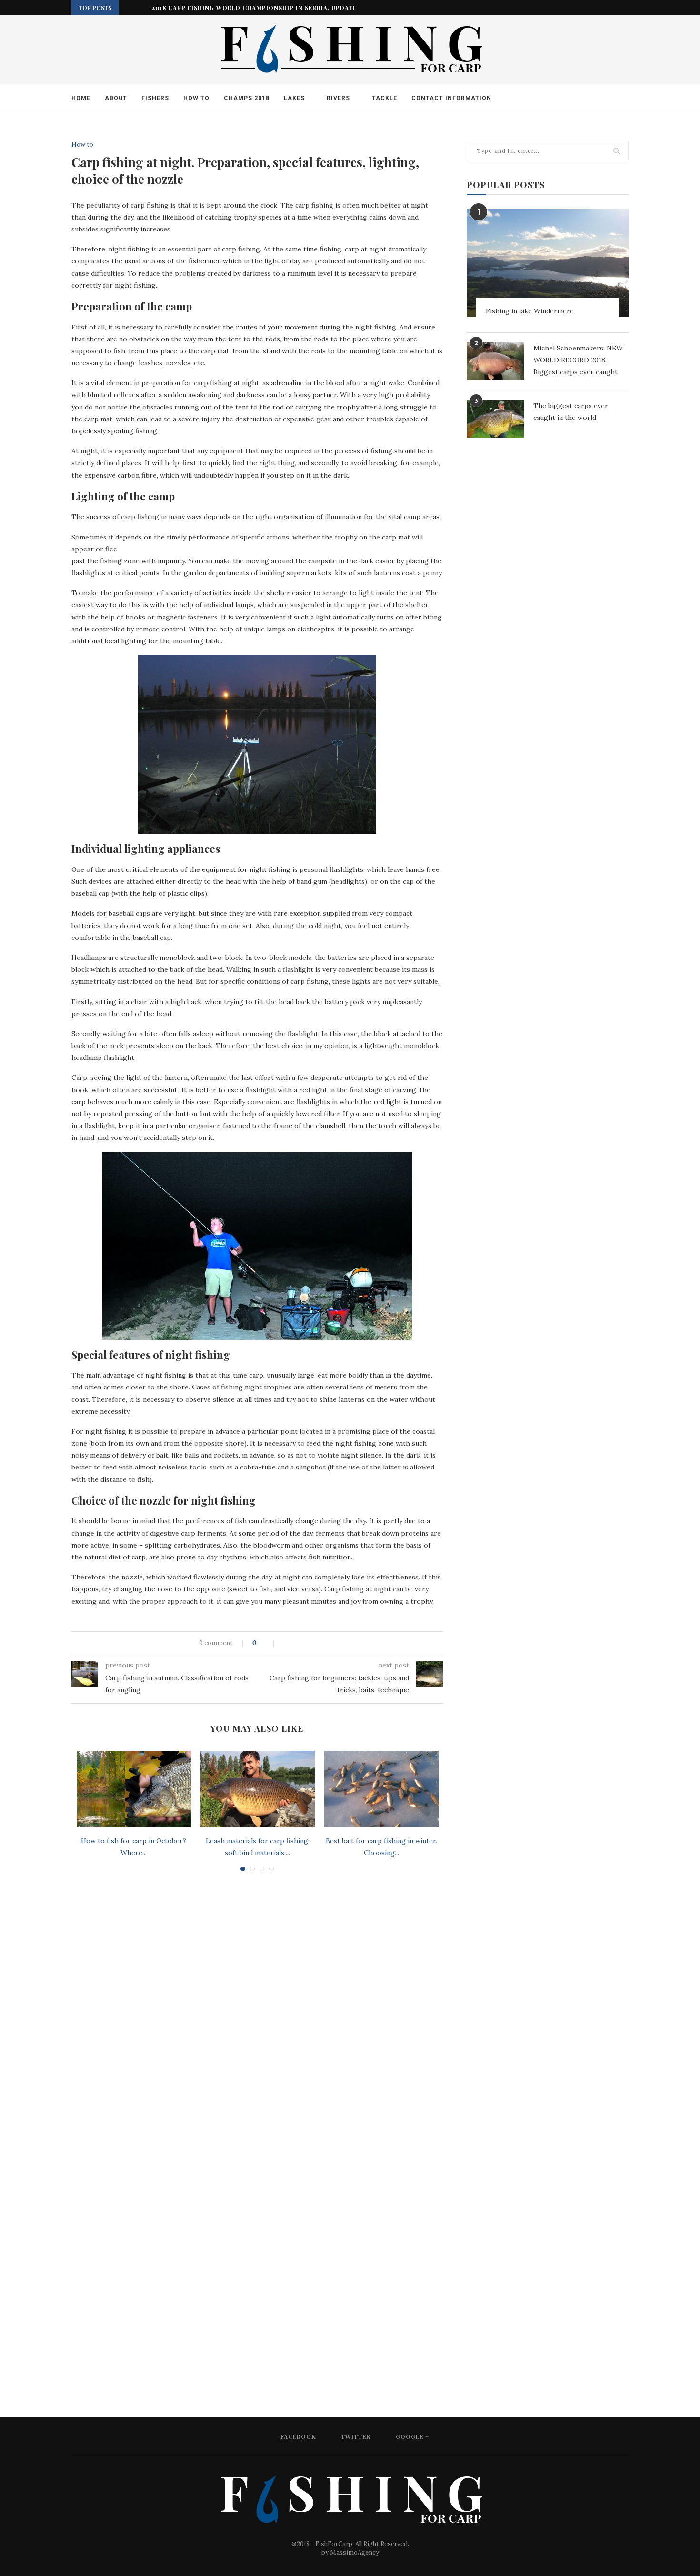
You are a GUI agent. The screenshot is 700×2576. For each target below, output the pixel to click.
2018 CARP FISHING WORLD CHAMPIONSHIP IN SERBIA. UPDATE (254, 8)
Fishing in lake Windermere (530, 311)
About (116, 98)
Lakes (294, 98)
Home (81, 98)
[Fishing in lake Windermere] (548, 263)
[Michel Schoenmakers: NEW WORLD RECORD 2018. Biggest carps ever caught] (495, 361)
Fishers (155, 98)
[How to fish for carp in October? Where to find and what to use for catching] (134, 1789)
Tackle (385, 98)
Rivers (338, 98)
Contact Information (451, 98)
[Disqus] (257, 2007)
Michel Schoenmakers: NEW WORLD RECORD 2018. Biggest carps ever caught (578, 360)
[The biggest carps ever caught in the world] (495, 419)
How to (196, 98)
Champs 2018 (247, 98)
